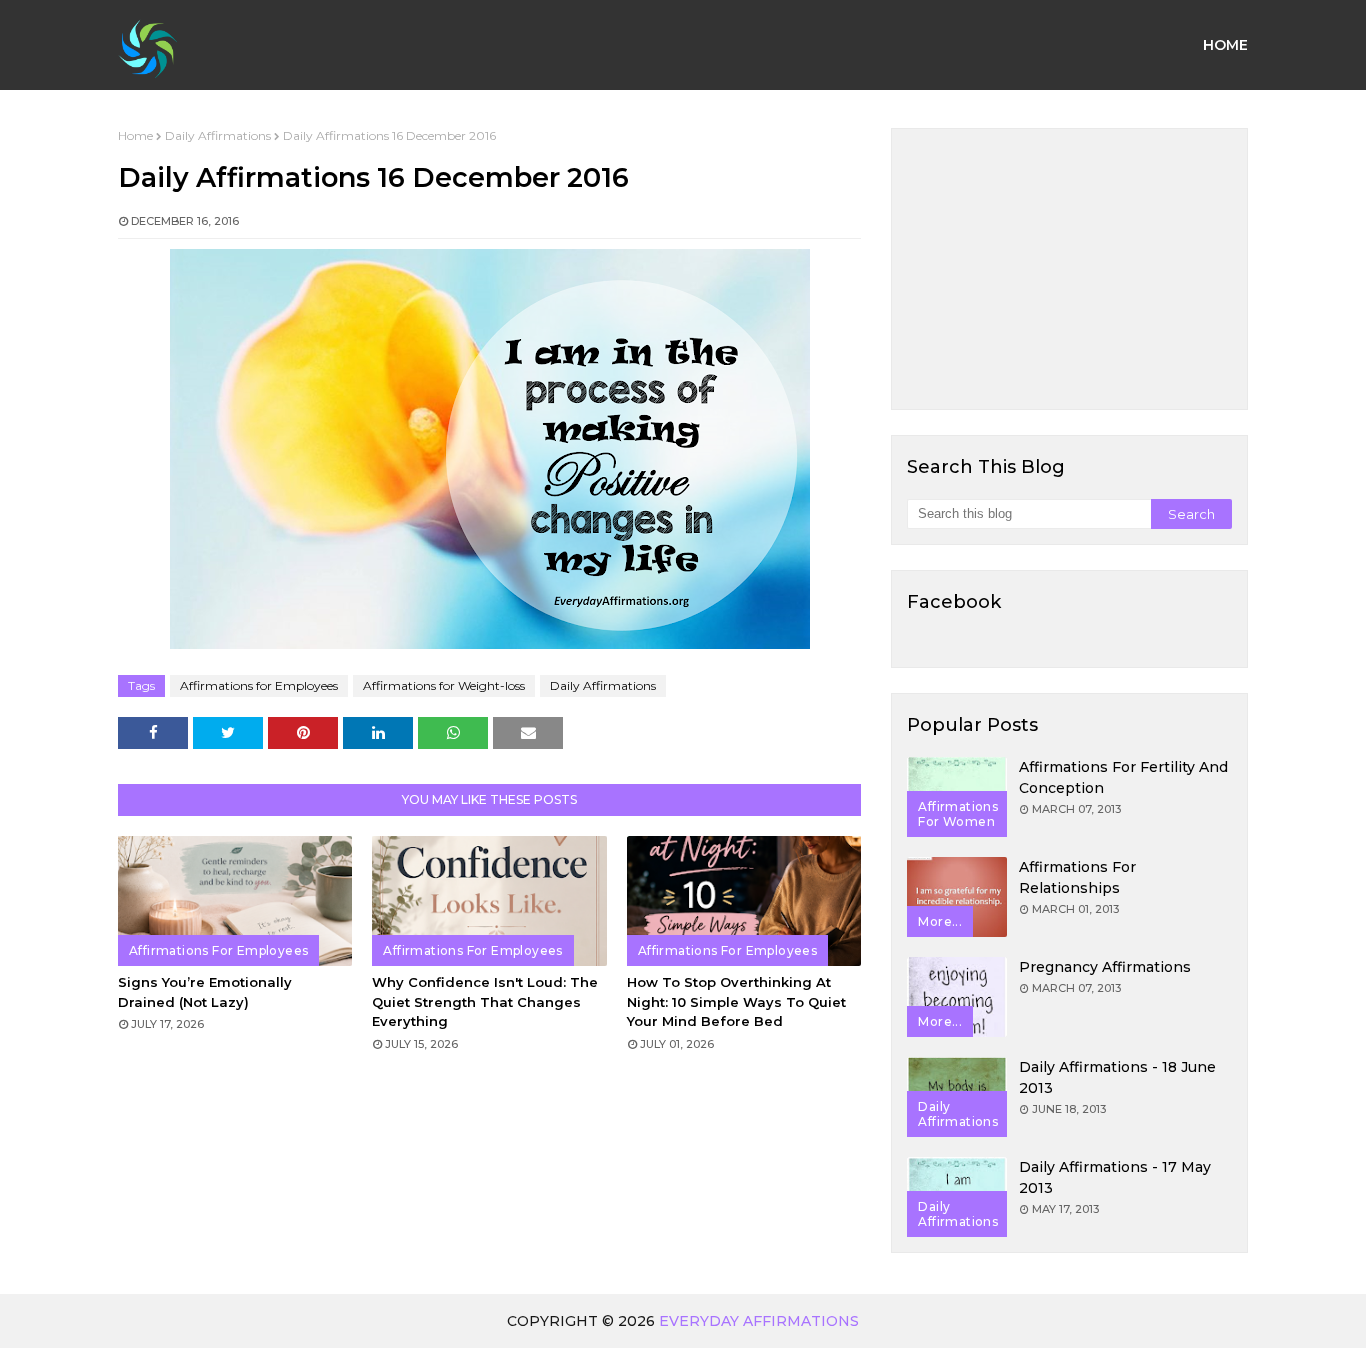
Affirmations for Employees (259, 685)
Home (135, 135)
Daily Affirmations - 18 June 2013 (1117, 1077)
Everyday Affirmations (759, 1321)
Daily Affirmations (218, 135)
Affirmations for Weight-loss (444, 685)
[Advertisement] (1069, 269)
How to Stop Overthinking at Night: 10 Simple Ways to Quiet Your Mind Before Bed (736, 1001)
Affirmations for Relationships (1077, 877)
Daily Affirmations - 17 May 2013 (1115, 1177)
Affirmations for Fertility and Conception (1123, 777)
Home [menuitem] (1225, 45)
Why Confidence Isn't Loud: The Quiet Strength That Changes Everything (485, 1001)
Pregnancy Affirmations (1105, 967)
